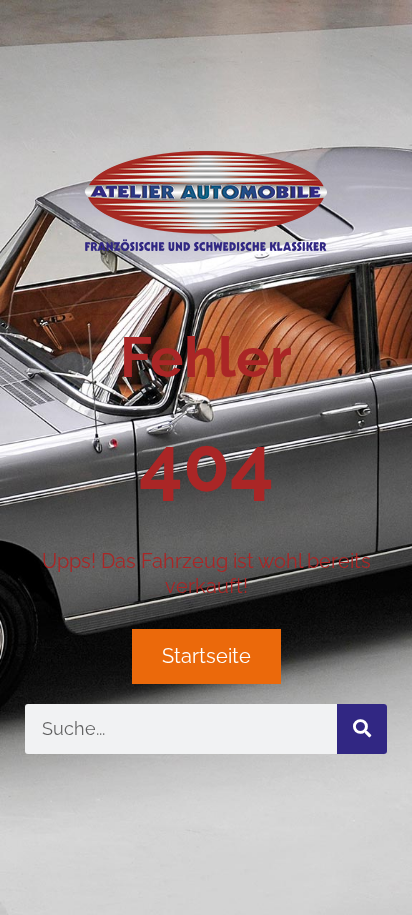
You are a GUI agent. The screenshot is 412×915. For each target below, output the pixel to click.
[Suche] (362, 729)
